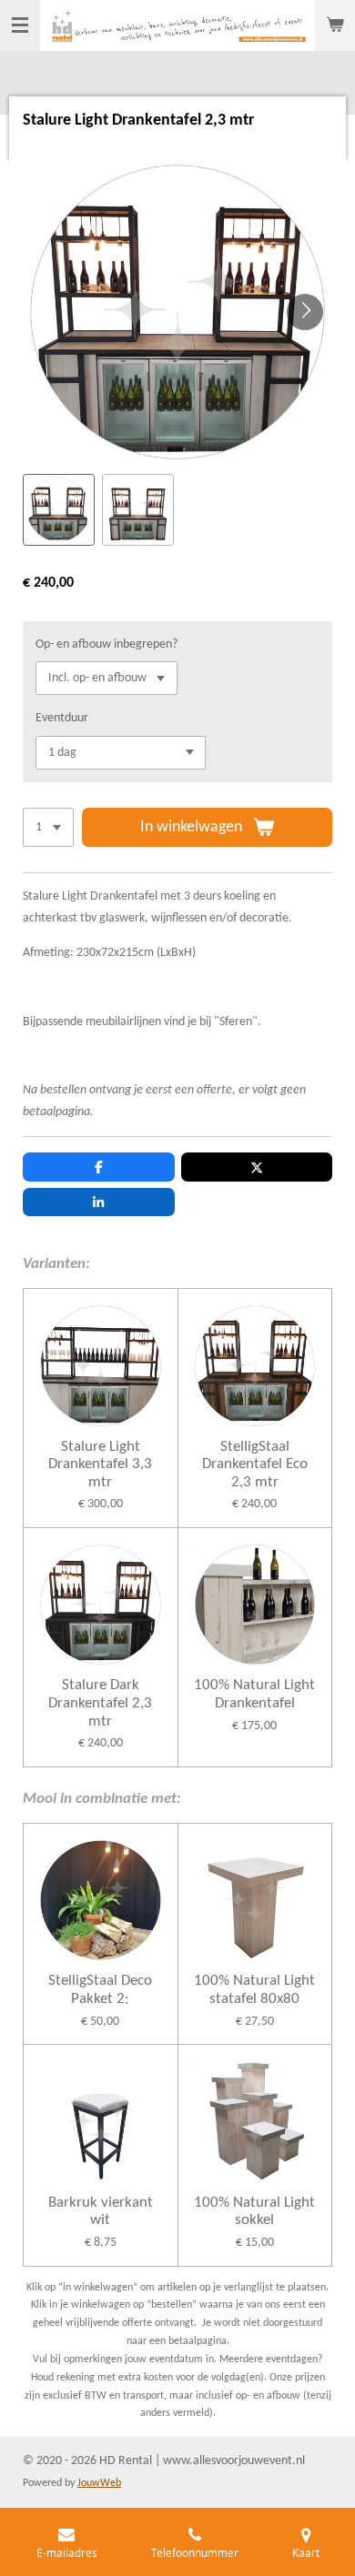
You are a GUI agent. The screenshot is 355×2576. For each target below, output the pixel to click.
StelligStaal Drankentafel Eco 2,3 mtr (255, 1464)
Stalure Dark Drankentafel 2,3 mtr (100, 1703)
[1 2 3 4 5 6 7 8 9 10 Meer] (48, 828)
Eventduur (62, 718)
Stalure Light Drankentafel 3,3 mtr (100, 1464)
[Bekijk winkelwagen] (335, 25)
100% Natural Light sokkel (254, 2212)
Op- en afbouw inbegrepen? (106, 644)
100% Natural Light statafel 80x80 (254, 1990)
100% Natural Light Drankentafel (254, 1694)
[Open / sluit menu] (20, 25)
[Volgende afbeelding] (305, 312)
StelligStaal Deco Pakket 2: (100, 1990)
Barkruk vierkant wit (101, 2212)
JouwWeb (99, 2483)
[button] (59, 510)
